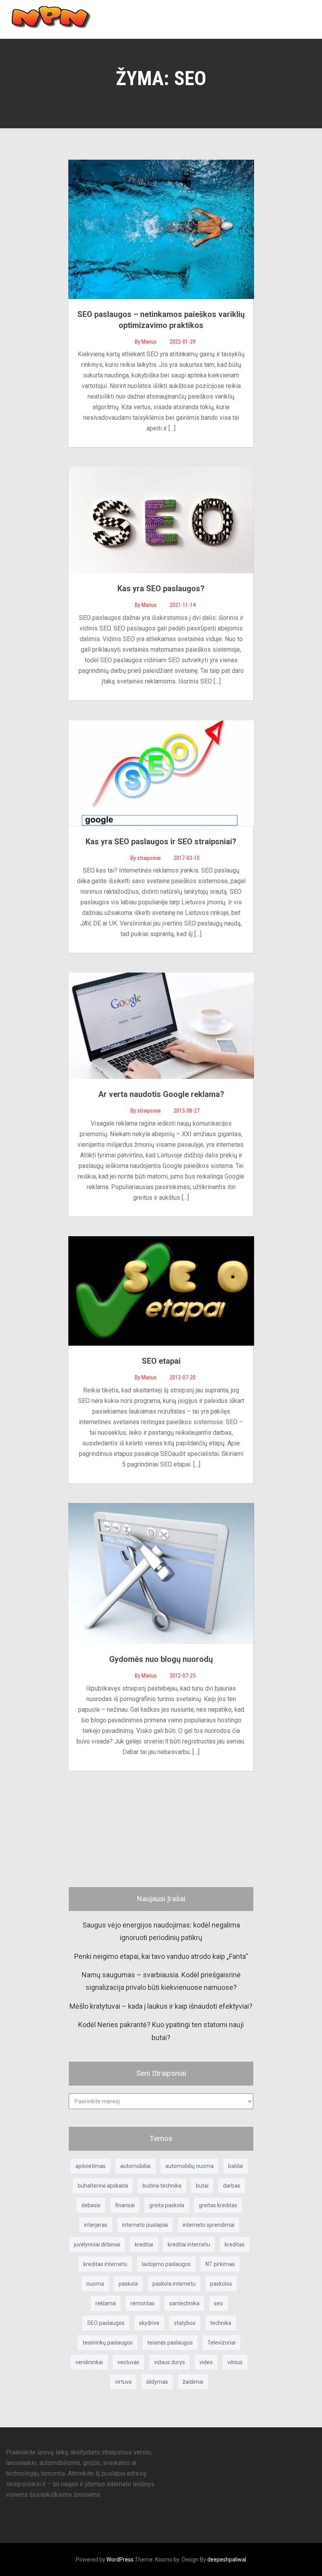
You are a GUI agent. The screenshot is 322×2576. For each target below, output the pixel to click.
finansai (125, 2205)
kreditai (144, 2244)
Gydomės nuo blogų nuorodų (161, 1659)
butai (202, 2186)
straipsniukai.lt (26, 2484)
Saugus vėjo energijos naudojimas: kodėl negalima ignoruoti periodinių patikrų (161, 1931)
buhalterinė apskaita (103, 2186)
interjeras (96, 2225)
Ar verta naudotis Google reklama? (161, 1094)
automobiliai (135, 2166)
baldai (236, 2166)
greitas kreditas (218, 2205)
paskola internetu (174, 2284)
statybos (185, 2323)
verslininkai (89, 2362)
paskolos (221, 2284)
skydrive (149, 2323)
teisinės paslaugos (170, 2343)
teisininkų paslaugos (108, 2343)
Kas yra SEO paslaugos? (161, 588)
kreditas (235, 2244)
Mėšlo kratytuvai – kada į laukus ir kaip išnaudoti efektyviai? (161, 2006)
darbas (232, 2186)
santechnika (184, 2303)
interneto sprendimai (209, 2225)
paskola (128, 2284)
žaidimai (193, 2382)
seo (219, 2303)
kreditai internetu (189, 2244)
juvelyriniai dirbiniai (97, 2244)
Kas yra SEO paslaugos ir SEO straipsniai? (161, 842)
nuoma (95, 2284)
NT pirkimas (220, 2264)
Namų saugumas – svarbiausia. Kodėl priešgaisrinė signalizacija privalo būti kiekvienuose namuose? (161, 1981)
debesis (91, 2205)
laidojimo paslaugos (166, 2264)
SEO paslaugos (106, 2323)
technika (221, 2323)
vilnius (235, 2362)
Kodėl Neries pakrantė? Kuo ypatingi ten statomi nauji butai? (161, 2031)
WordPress (120, 2560)
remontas (143, 2303)
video (206, 2362)
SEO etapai (161, 1361)
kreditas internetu (105, 2264)
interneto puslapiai (145, 2225)
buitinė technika (162, 2186)
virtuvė (123, 2382)
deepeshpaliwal (227, 2560)
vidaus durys (169, 2362)
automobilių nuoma (189, 2166)
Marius (150, 342)
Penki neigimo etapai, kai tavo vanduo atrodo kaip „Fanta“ (161, 1956)
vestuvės (128, 2362)
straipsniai (149, 858)
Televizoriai (221, 2343)
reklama (106, 2303)
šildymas (157, 2382)
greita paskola (167, 2205)
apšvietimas (91, 2166)
